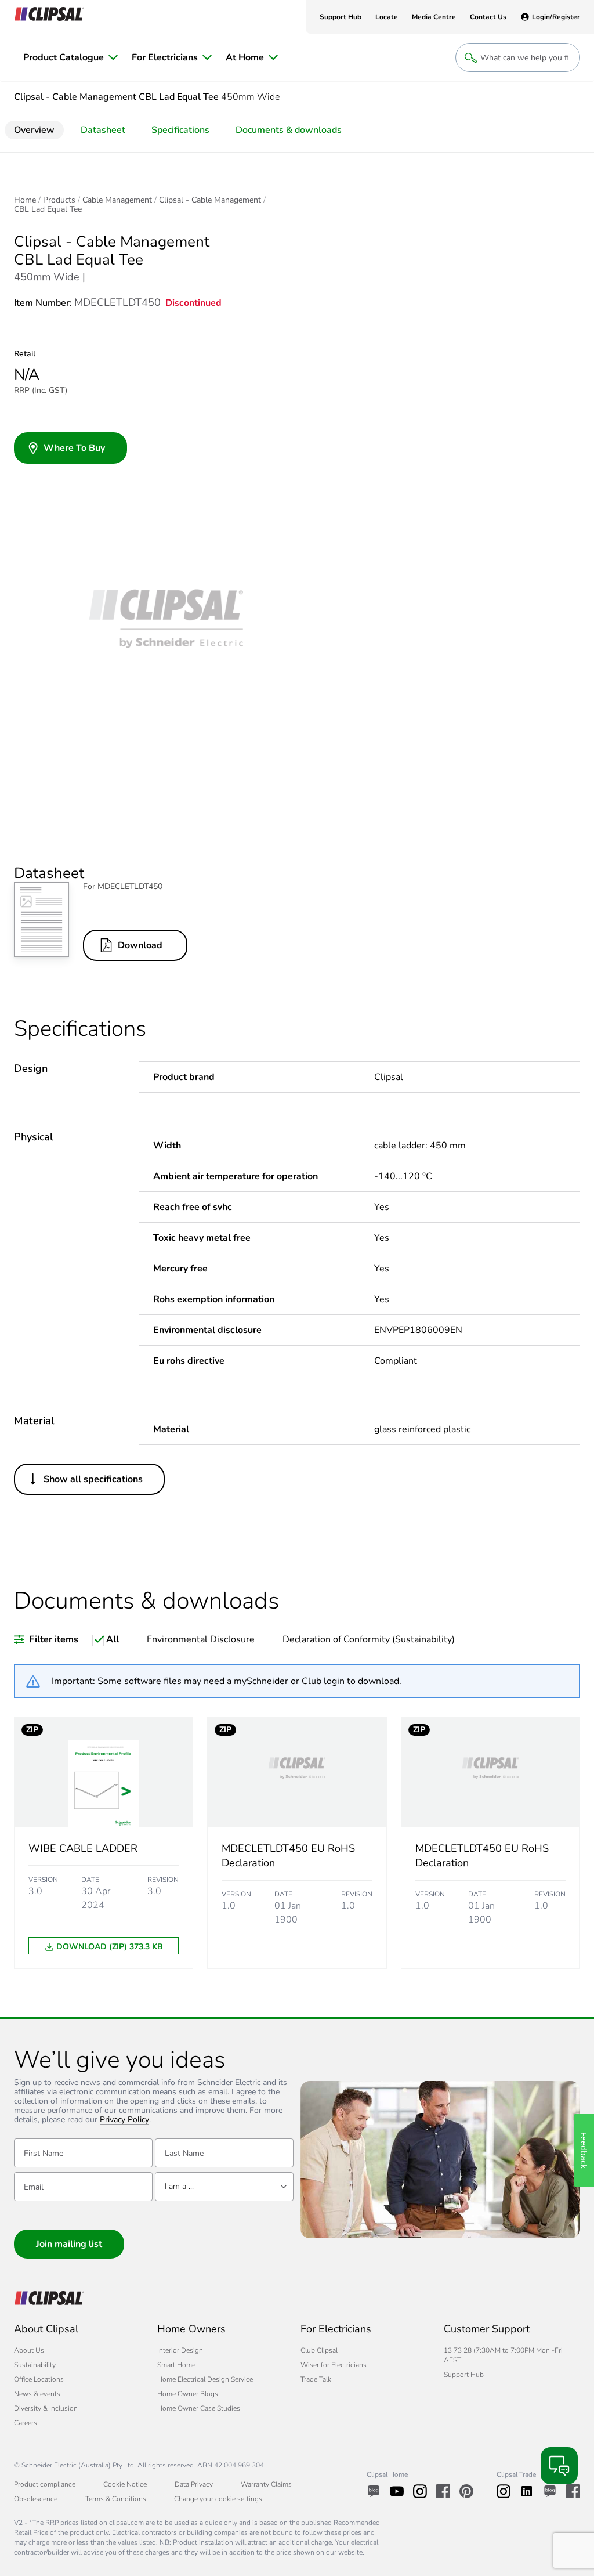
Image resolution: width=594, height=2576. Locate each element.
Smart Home (176, 2365)
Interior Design (180, 2350)
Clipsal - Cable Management (210, 200)
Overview (34, 130)
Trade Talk (316, 2379)
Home (25, 200)
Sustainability (35, 2365)
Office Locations (39, 2379)
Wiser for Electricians (334, 2365)
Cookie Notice (125, 2484)
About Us (29, 2350)
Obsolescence (36, 2499)
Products (59, 200)
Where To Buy (74, 448)
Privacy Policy (124, 2120)
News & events (37, 2394)
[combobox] (224, 2187)
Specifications (180, 130)
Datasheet (103, 130)
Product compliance (45, 2484)
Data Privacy (194, 2484)
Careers (26, 2423)
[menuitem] (70, 57)
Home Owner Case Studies (199, 2408)
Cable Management (117, 200)
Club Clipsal (319, 2350)
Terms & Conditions (116, 2499)
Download (140, 945)
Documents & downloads (289, 130)
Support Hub (464, 2375)
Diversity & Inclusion (46, 2408)
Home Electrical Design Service (205, 2379)
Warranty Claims (266, 2484)
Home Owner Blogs (188, 2394)
